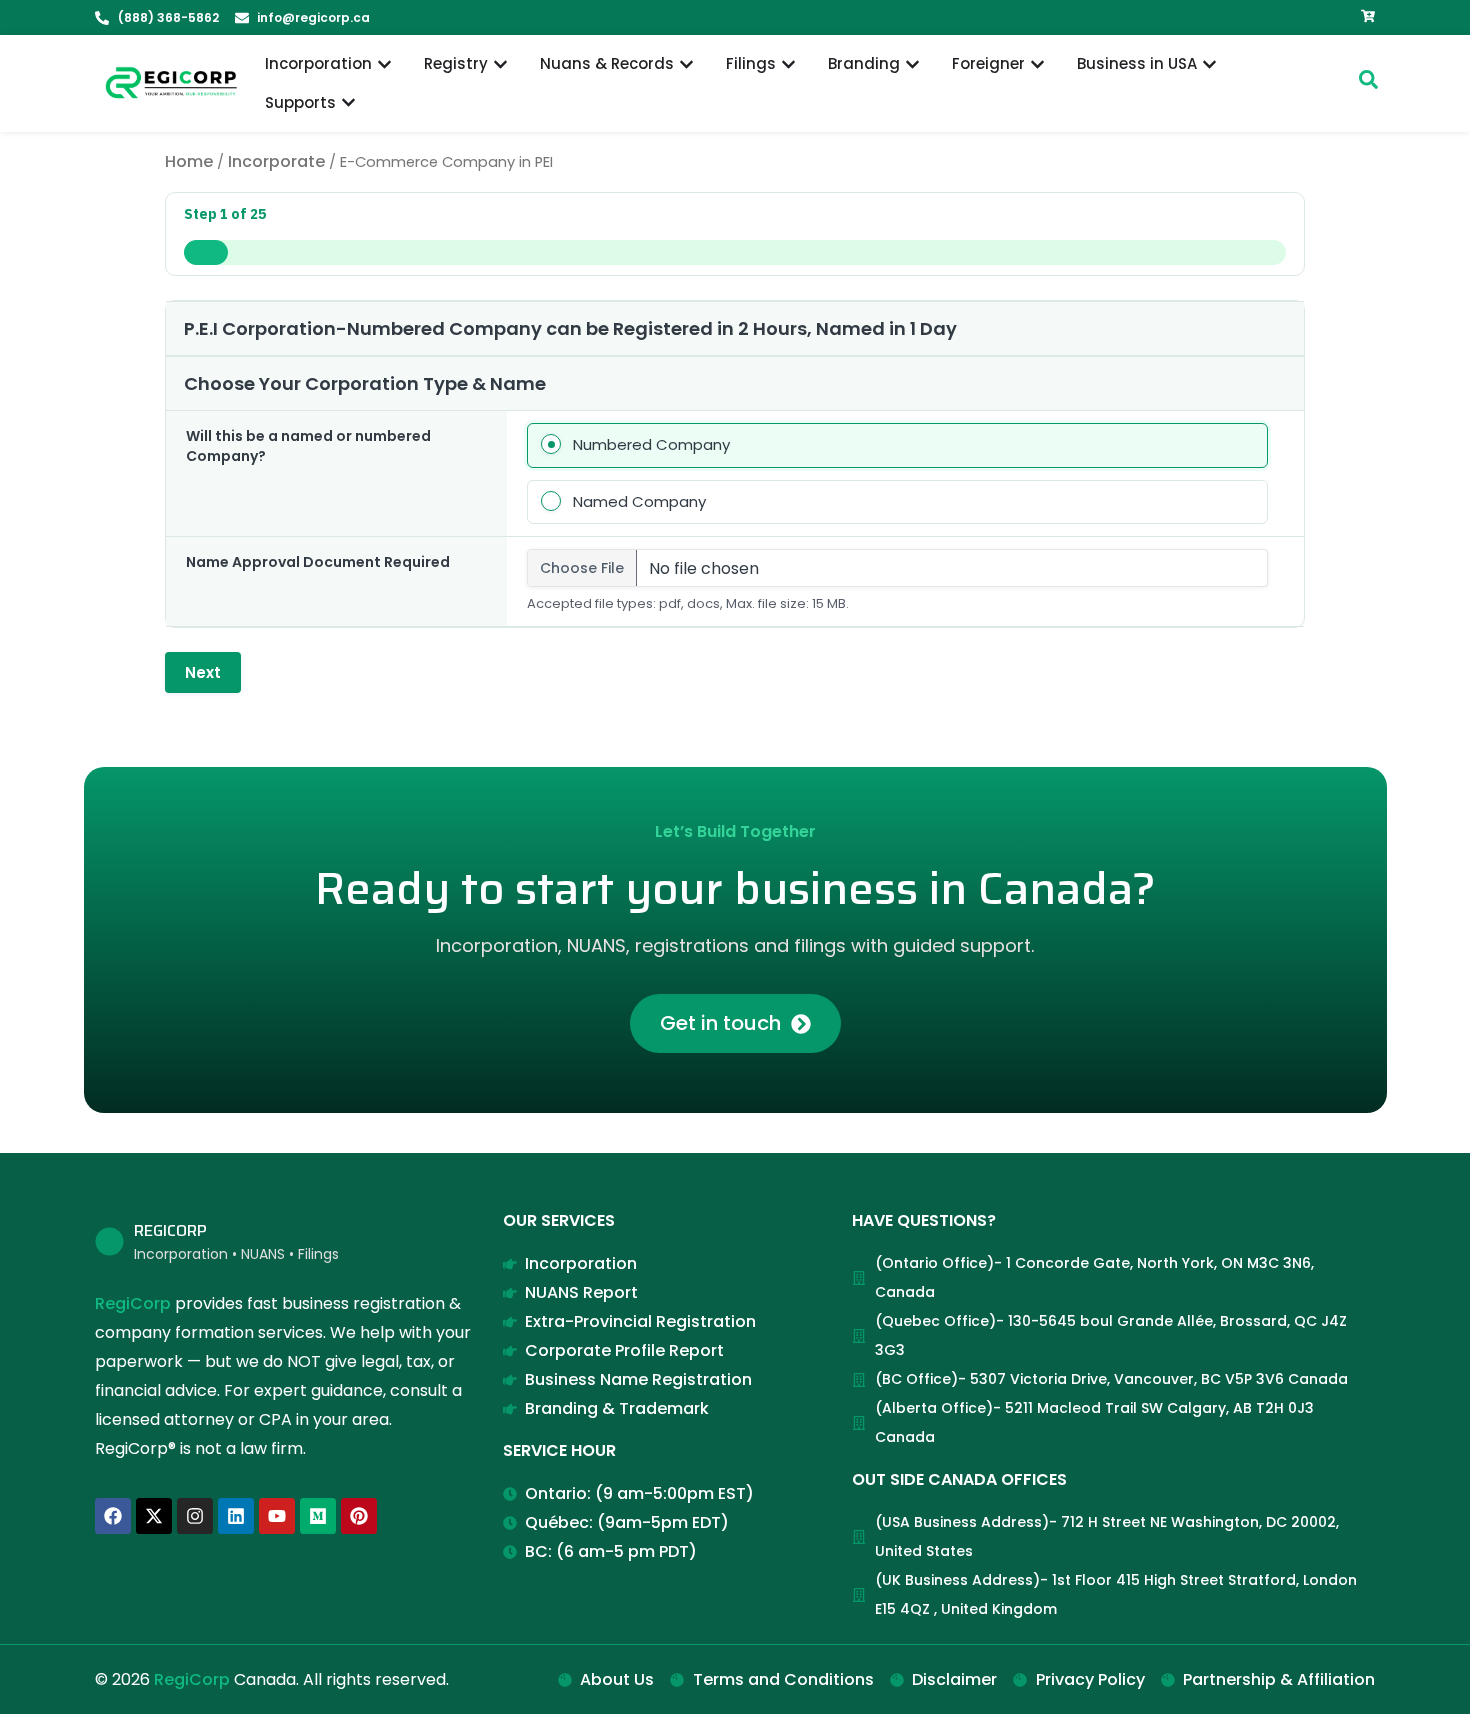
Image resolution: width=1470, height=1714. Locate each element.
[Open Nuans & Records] (686, 64)
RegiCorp (133, 1303)
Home (189, 161)
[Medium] (318, 1516)
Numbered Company (651, 444)
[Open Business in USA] (1209, 64)
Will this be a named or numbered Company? (308, 446)
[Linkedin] (236, 1516)
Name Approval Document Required (318, 562)
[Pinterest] (359, 1516)
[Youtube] (277, 1516)
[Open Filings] (788, 64)
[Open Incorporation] (384, 64)
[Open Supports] (348, 103)
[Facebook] (113, 1516)
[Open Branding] (912, 64)
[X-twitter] (154, 1516)
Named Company (639, 501)
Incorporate (276, 161)
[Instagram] (195, 1516)
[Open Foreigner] (1037, 64)
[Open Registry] (500, 64)
